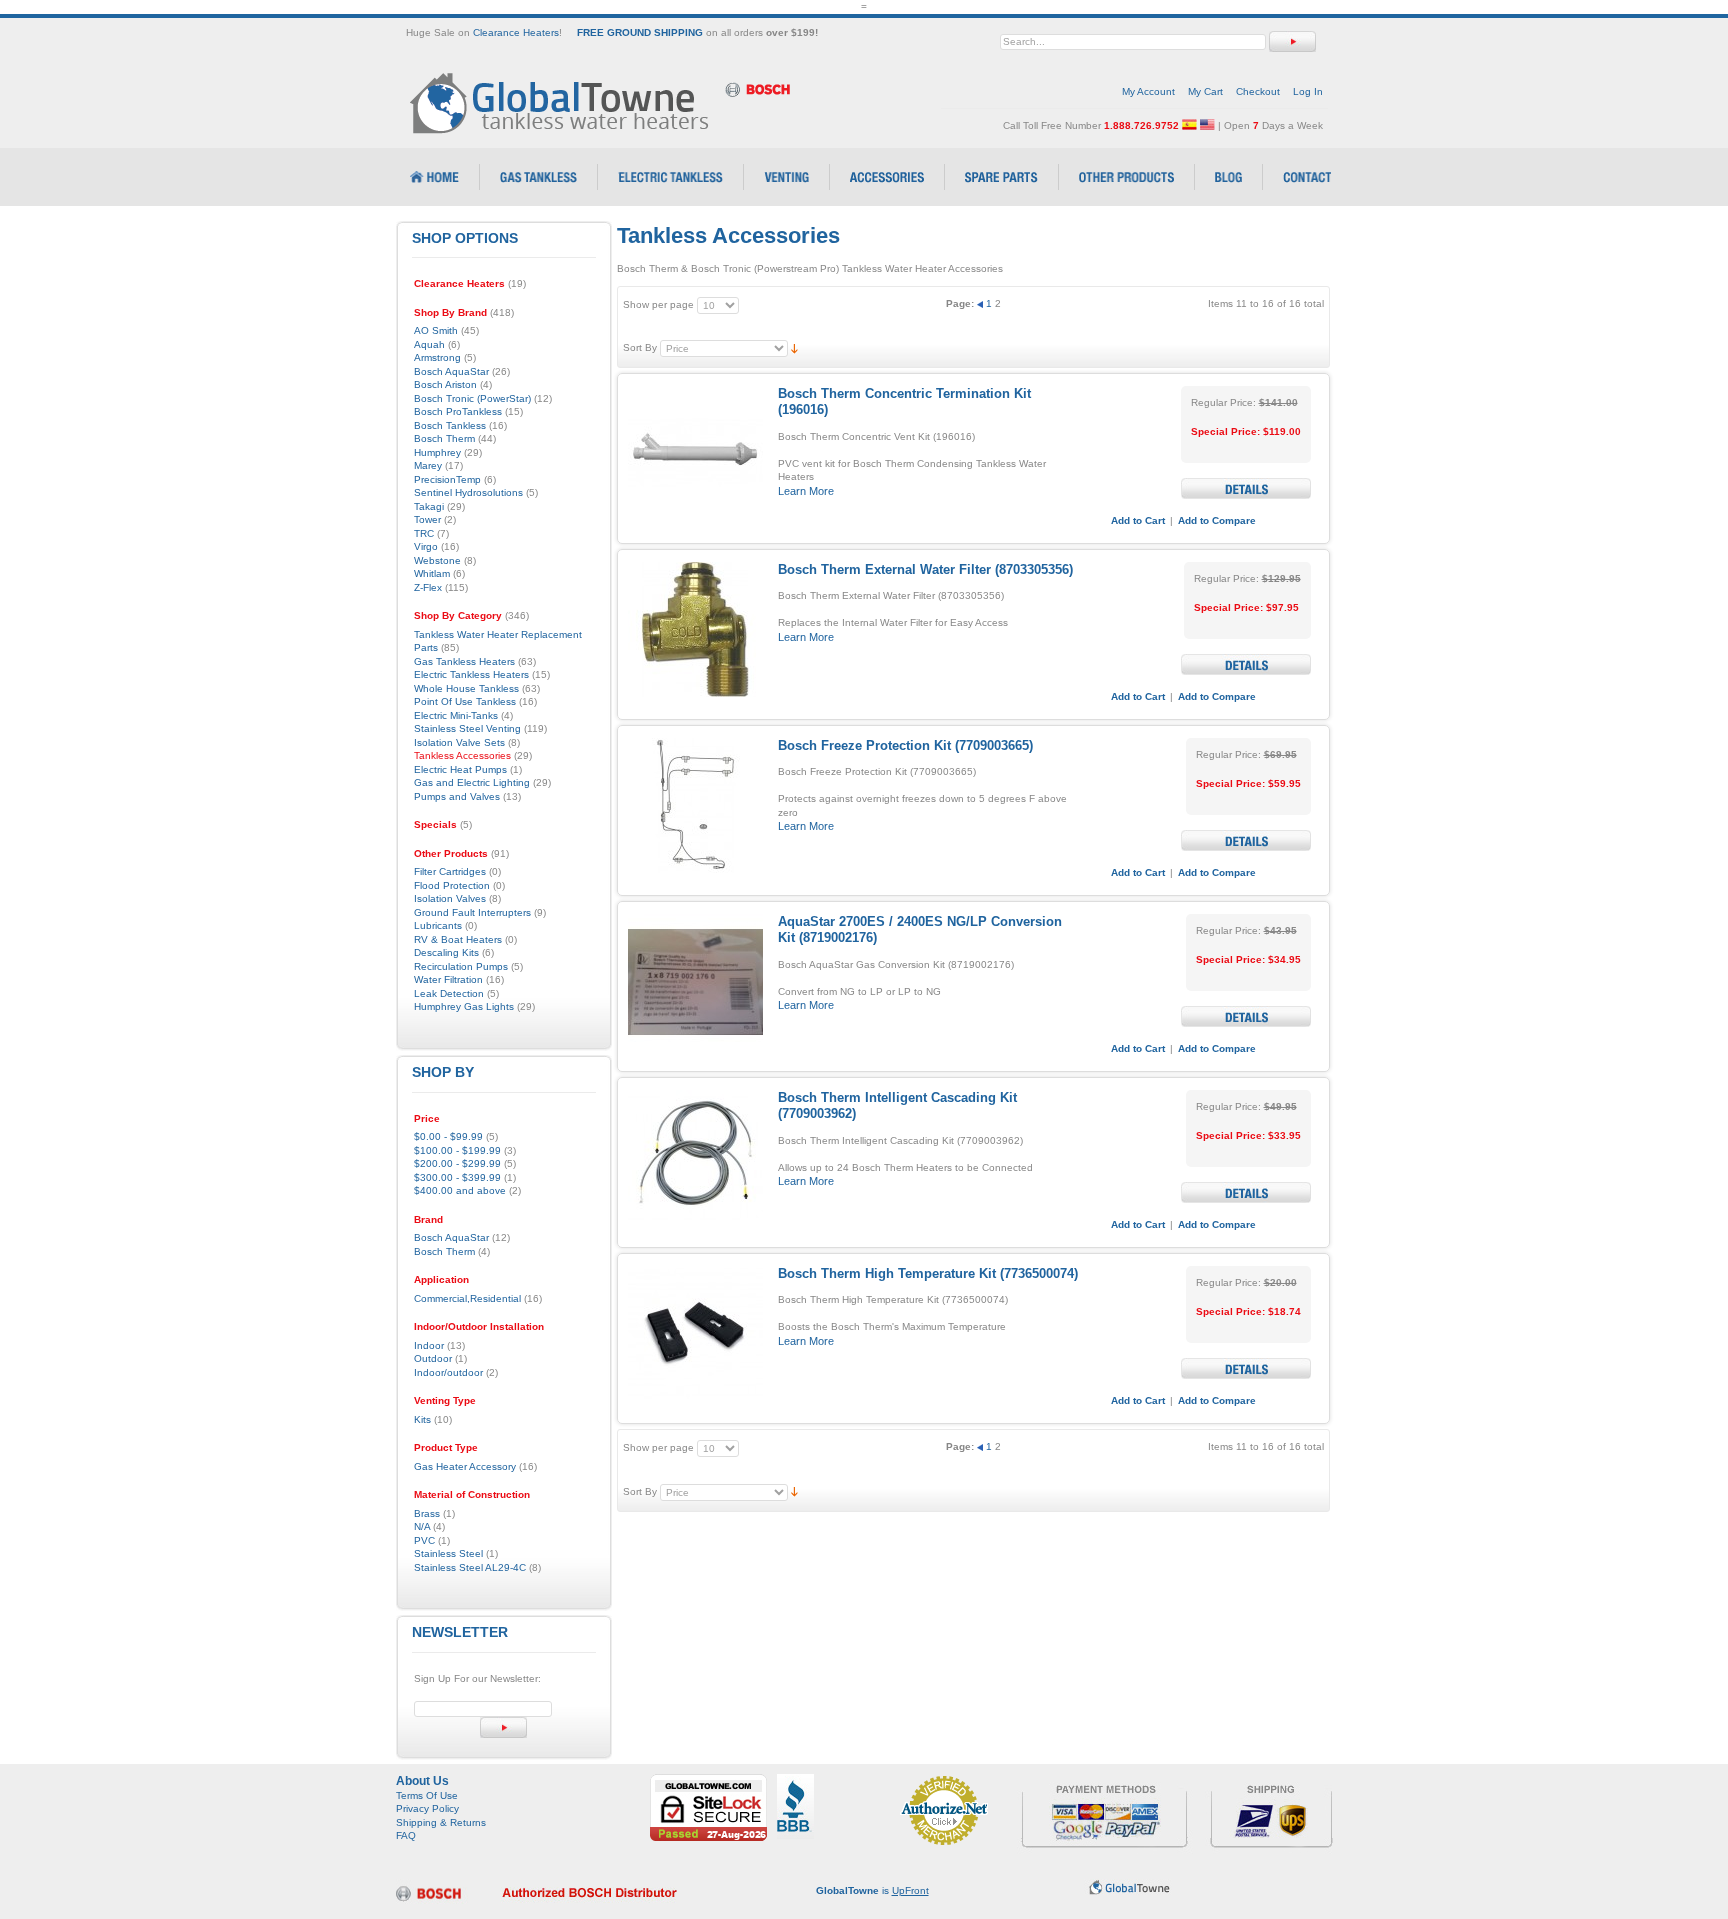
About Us (422, 1781)
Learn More (806, 491)
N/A (422, 1526)
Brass (427, 1513)
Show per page (658, 304)
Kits (422, 1419)
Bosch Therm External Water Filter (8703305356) (925, 569)
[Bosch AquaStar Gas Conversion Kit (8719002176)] (695, 981)
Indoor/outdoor (448, 1372)
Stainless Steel (448, 1553)
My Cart (1205, 91)
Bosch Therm (444, 1251)
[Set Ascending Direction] (794, 347)
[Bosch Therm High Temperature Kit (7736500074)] (695, 1333)
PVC (424, 1540)
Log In (1308, 91)
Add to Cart (1138, 520)
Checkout (1258, 91)
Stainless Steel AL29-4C (470, 1567)
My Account (1148, 91)
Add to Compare (1217, 520)
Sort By (640, 347)
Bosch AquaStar (451, 1237)
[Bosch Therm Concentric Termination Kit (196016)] (695, 453)
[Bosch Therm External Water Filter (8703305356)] (695, 629)
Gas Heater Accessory (465, 1466)
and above (460, 1190)
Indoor (429, 1345)
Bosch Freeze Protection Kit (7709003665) (905, 745)
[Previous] (981, 303)
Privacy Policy (427, 1808)
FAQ (406, 1835)
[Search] (1292, 41)
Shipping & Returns (441, 1822)
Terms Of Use (427, 1795)
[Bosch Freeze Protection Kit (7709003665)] (695, 805)
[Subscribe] (503, 1727)
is (872, 1890)
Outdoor (433, 1358)
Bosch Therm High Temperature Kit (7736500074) (928, 1273)
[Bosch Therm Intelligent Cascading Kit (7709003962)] (695, 1157)
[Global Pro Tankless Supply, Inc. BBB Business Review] (795, 1780)
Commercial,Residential (467, 1298)
